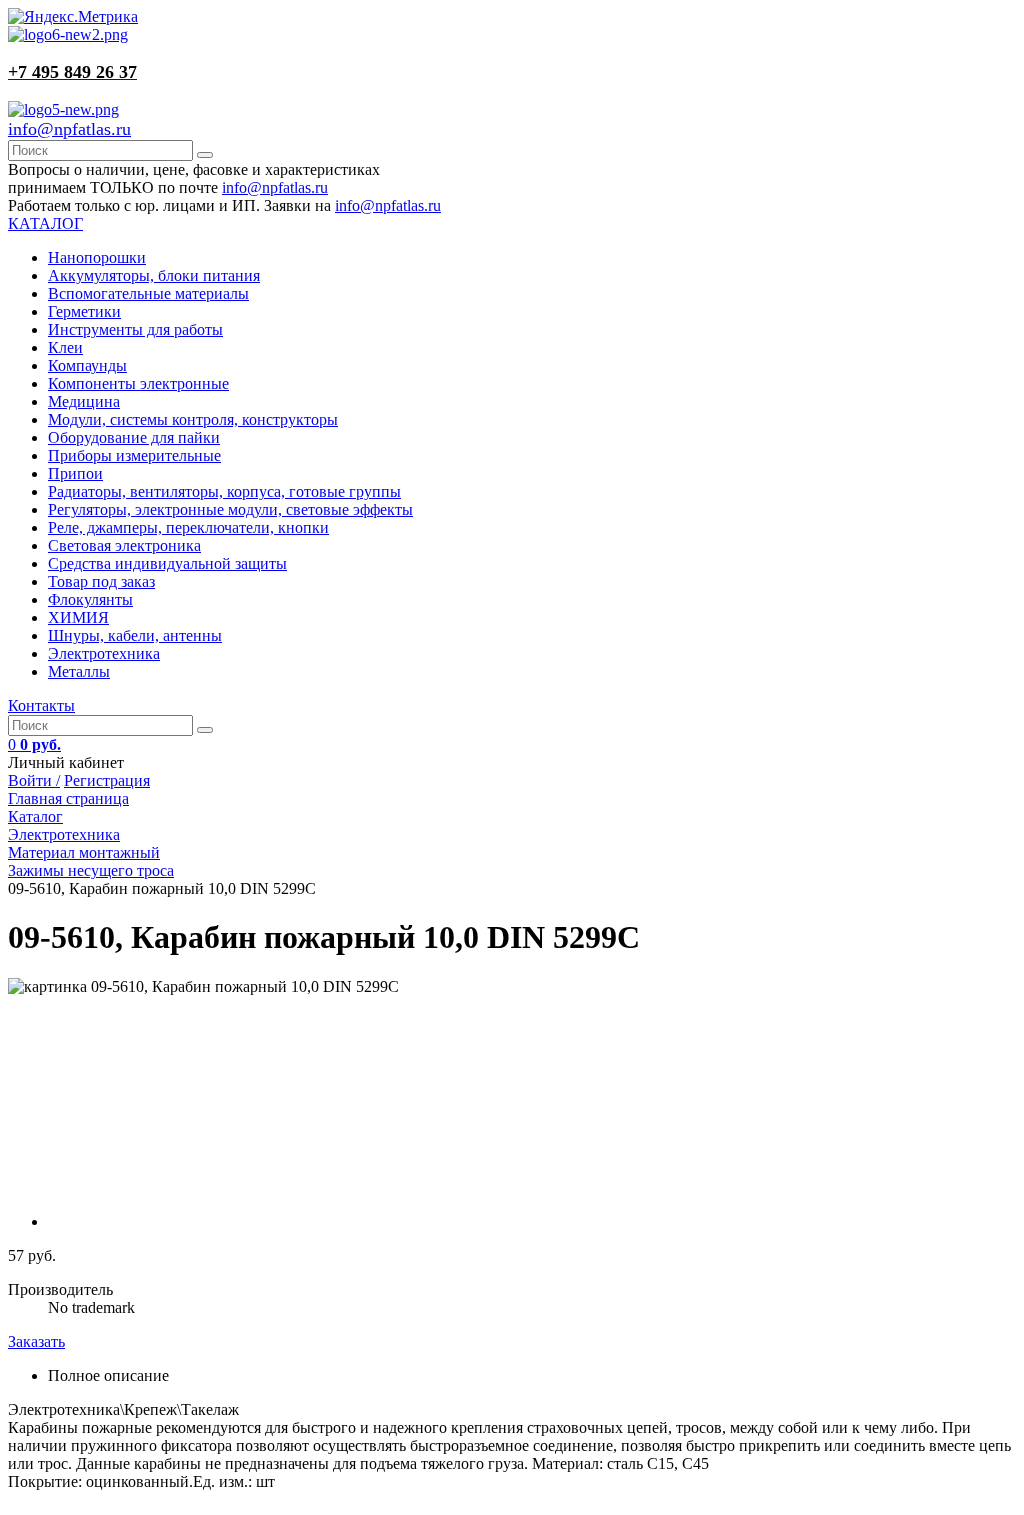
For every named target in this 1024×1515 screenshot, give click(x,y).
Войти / (34, 780)
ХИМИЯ (78, 617)
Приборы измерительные (134, 455)
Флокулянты (90, 599)
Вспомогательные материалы (148, 293)
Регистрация (107, 780)
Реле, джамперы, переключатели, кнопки (188, 527)
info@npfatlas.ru (69, 129)
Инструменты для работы (135, 329)
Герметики (84, 311)
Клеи (65, 347)
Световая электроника (124, 545)
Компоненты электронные (138, 383)
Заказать (36, 1341)
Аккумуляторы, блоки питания (154, 275)
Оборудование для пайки (134, 437)
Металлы (79, 671)
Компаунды (87, 365)
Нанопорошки (97, 257)
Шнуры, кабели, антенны (135, 635)
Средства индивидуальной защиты (167, 563)
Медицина (84, 401)
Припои (75, 473)
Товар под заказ (101, 581)
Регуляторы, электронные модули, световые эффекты (230, 509)
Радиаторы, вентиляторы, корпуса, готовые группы (224, 491)
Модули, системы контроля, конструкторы (193, 419)
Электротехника (104, 653)
